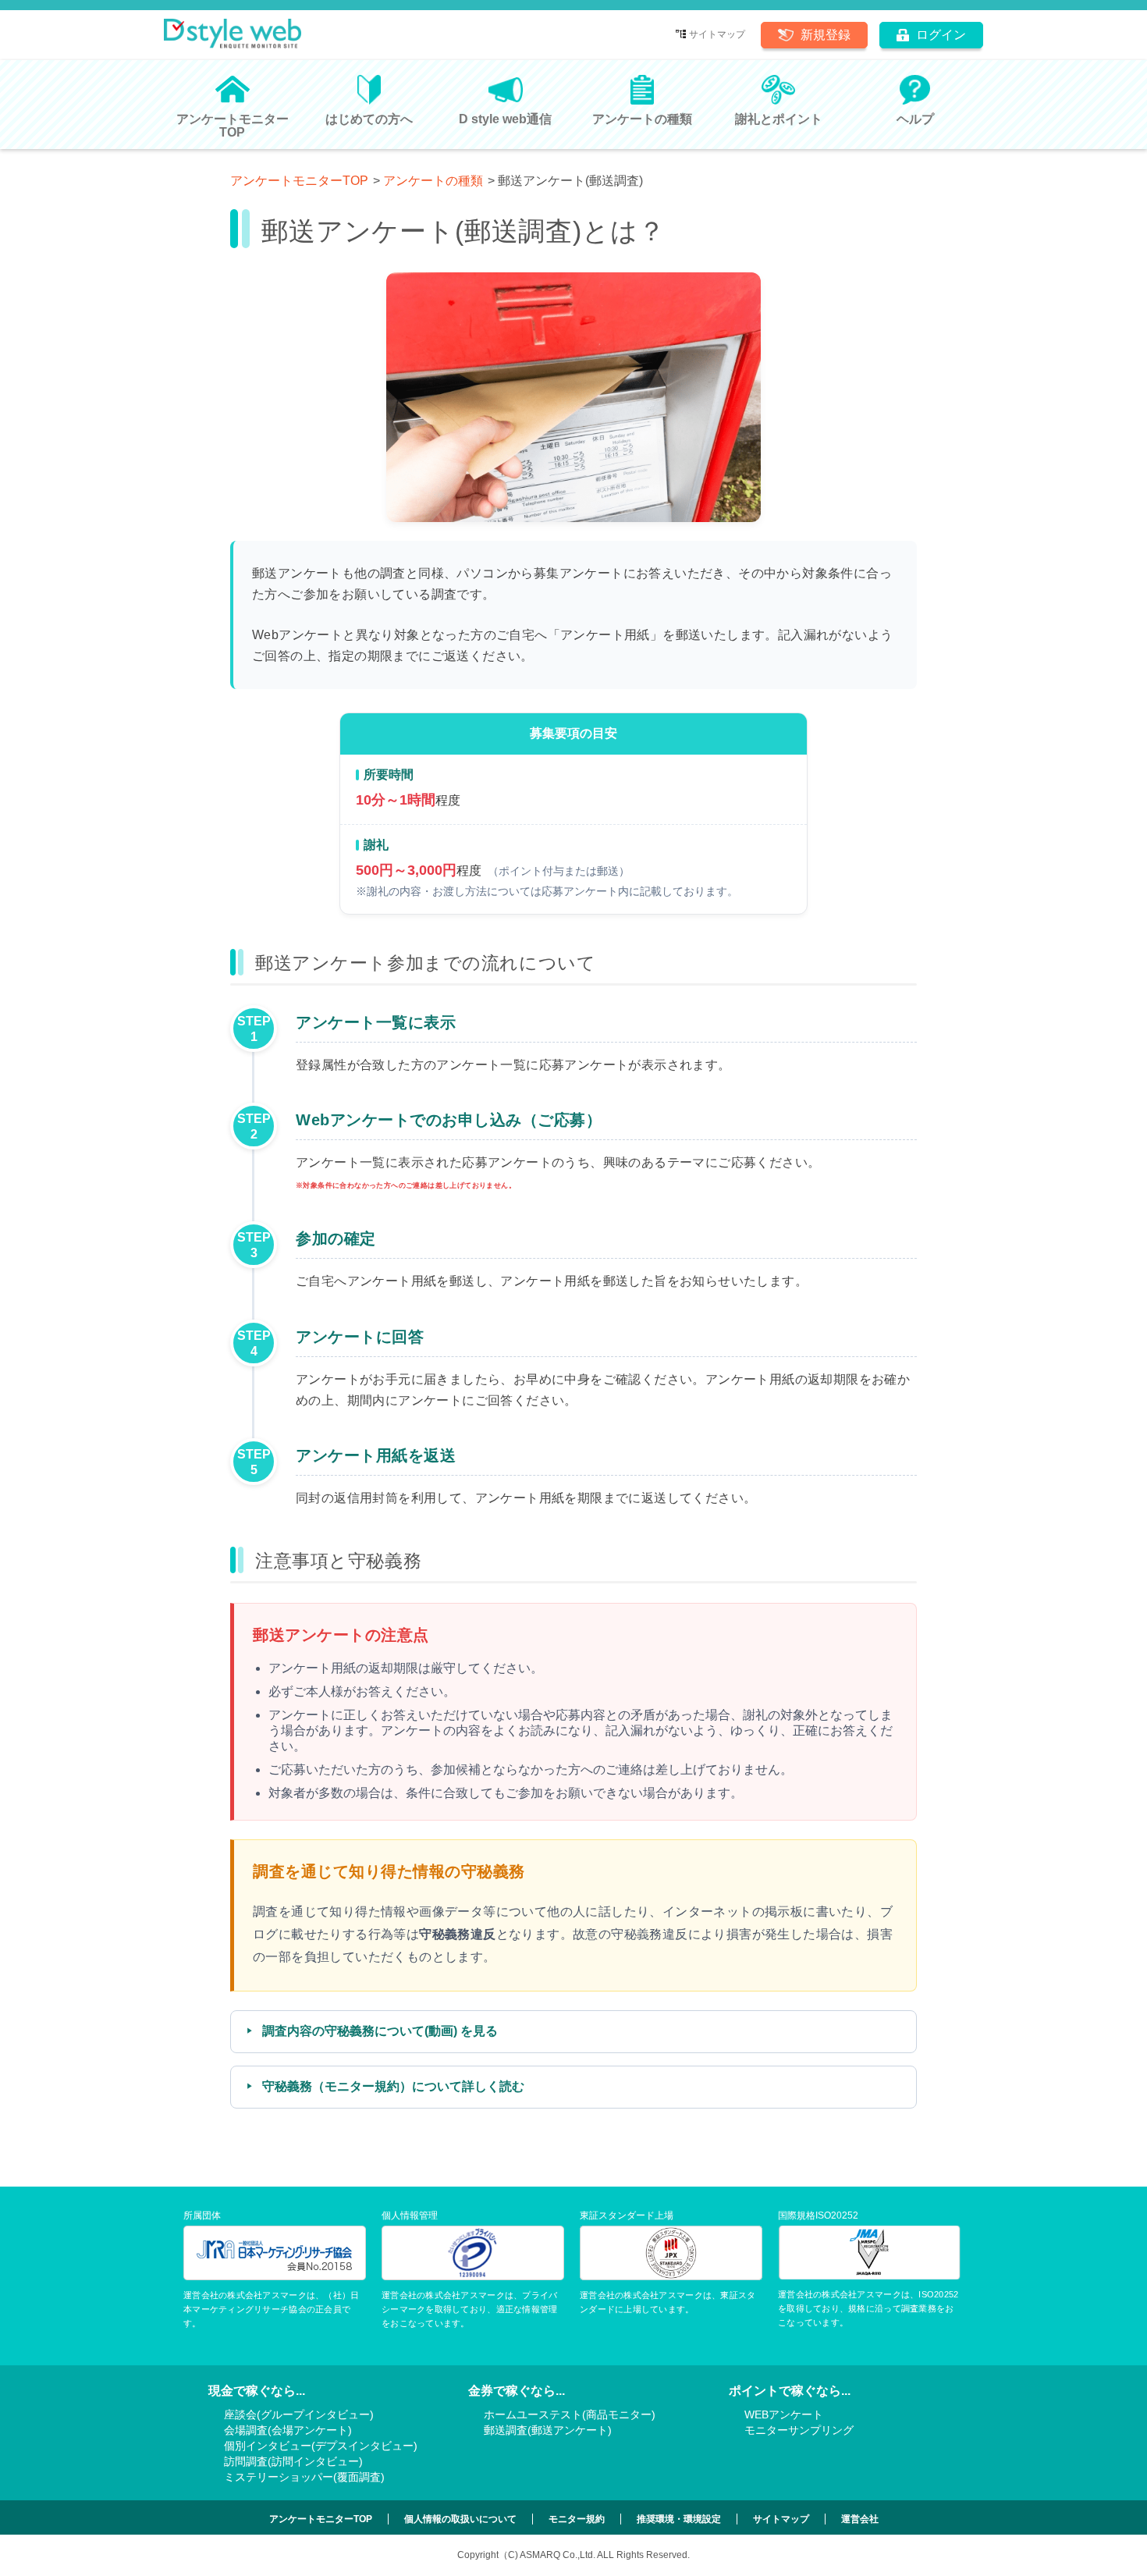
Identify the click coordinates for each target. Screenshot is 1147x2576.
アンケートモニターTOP (299, 181)
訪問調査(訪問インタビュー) (293, 2461)
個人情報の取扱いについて (460, 2519)
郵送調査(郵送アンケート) (548, 2430)
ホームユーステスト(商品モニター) (570, 2414)
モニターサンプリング (799, 2430)
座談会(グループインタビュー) (299, 2414)
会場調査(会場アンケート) (288, 2430)
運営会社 (860, 2519)
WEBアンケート (784, 2414)
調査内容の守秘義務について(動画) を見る (380, 2031)
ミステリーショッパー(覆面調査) (304, 2477)
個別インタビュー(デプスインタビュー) (321, 2446)
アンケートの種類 (433, 181)
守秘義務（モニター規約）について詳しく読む (393, 2086)
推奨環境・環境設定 (679, 2519)
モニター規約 (577, 2519)
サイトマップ (717, 34)
